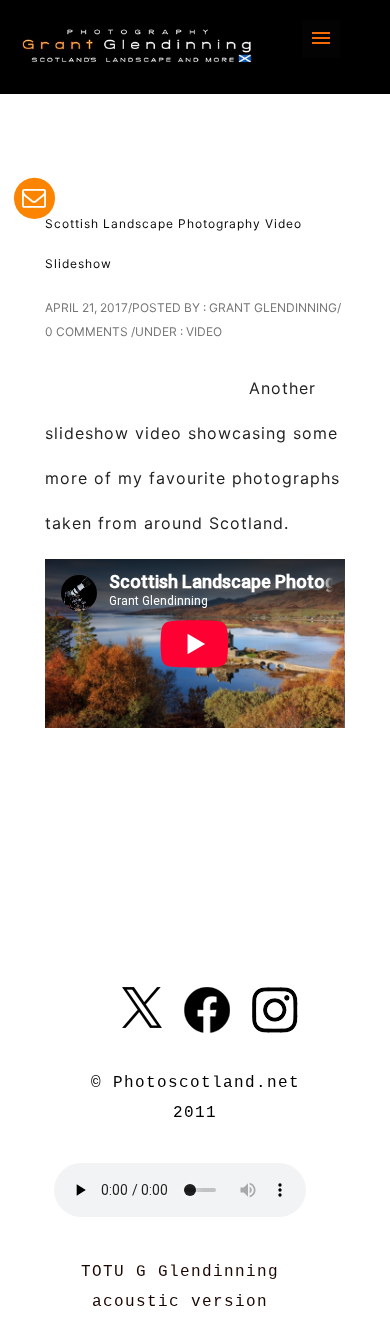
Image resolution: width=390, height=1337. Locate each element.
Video (204, 331)
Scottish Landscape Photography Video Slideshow (173, 243)
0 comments (86, 331)
